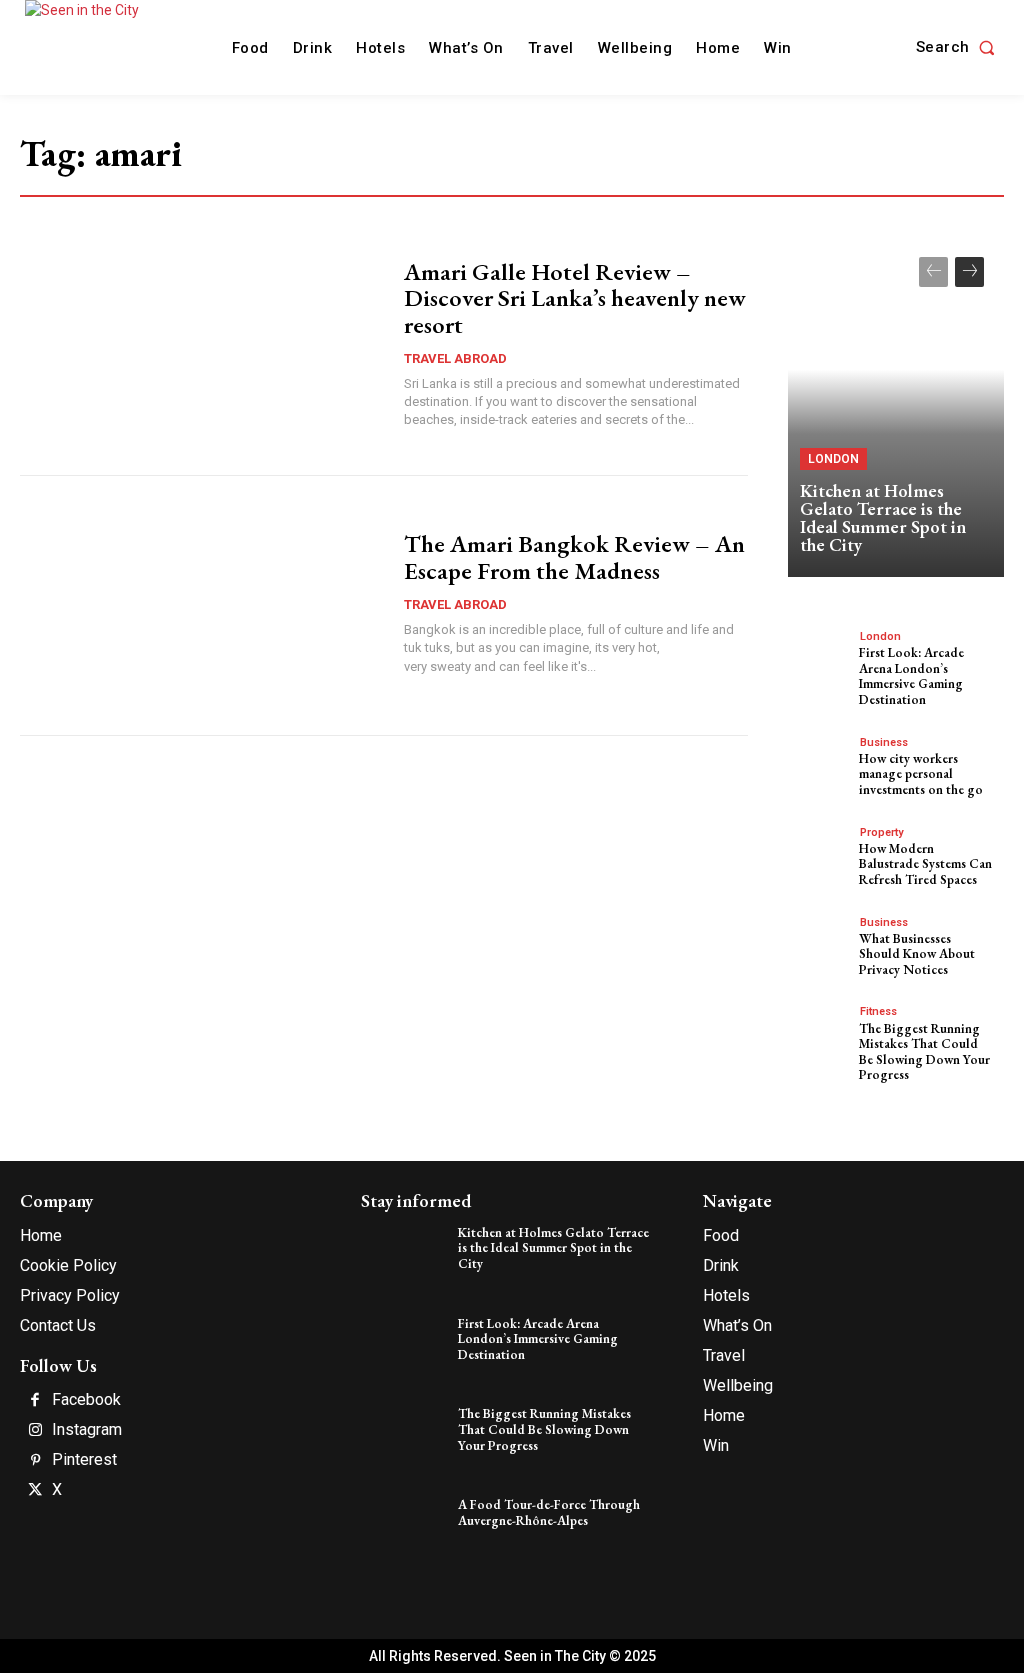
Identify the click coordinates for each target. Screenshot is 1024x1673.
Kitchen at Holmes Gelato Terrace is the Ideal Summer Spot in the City (883, 517)
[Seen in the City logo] (102, 45)
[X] (35, 1491)
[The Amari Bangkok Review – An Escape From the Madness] (202, 605)
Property (881, 832)
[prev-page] (933, 272)
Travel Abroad (455, 358)
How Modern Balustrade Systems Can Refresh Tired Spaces (925, 864)
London (833, 459)
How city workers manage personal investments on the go (921, 774)
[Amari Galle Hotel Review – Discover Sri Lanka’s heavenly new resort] (202, 346)
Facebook (86, 1400)
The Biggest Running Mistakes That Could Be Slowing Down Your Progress (924, 1052)
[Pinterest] (35, 1461)
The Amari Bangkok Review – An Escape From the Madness (574, 556)
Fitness (878, 1011)
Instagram (87, 1430)
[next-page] (969, 272)
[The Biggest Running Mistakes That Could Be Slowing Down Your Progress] (820, 1032)
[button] (960, 48)
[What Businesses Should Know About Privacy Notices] (820, 943)
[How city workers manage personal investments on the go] (820, 763)
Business (884, 742)
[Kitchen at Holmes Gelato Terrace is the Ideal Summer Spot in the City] (896, 407)
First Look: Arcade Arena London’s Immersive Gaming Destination (911, 676)
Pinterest (84, 1460)
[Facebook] (35, 1401)
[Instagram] (35, 1431)
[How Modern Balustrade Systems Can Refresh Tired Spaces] (820, 853)
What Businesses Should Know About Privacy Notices (917, 954)
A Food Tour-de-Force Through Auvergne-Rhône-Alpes (549, 1512)
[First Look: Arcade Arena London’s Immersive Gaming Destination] (820, 657)
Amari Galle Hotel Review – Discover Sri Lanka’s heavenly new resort (575, 298)
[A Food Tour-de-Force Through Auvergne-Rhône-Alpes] (406, 1527)
